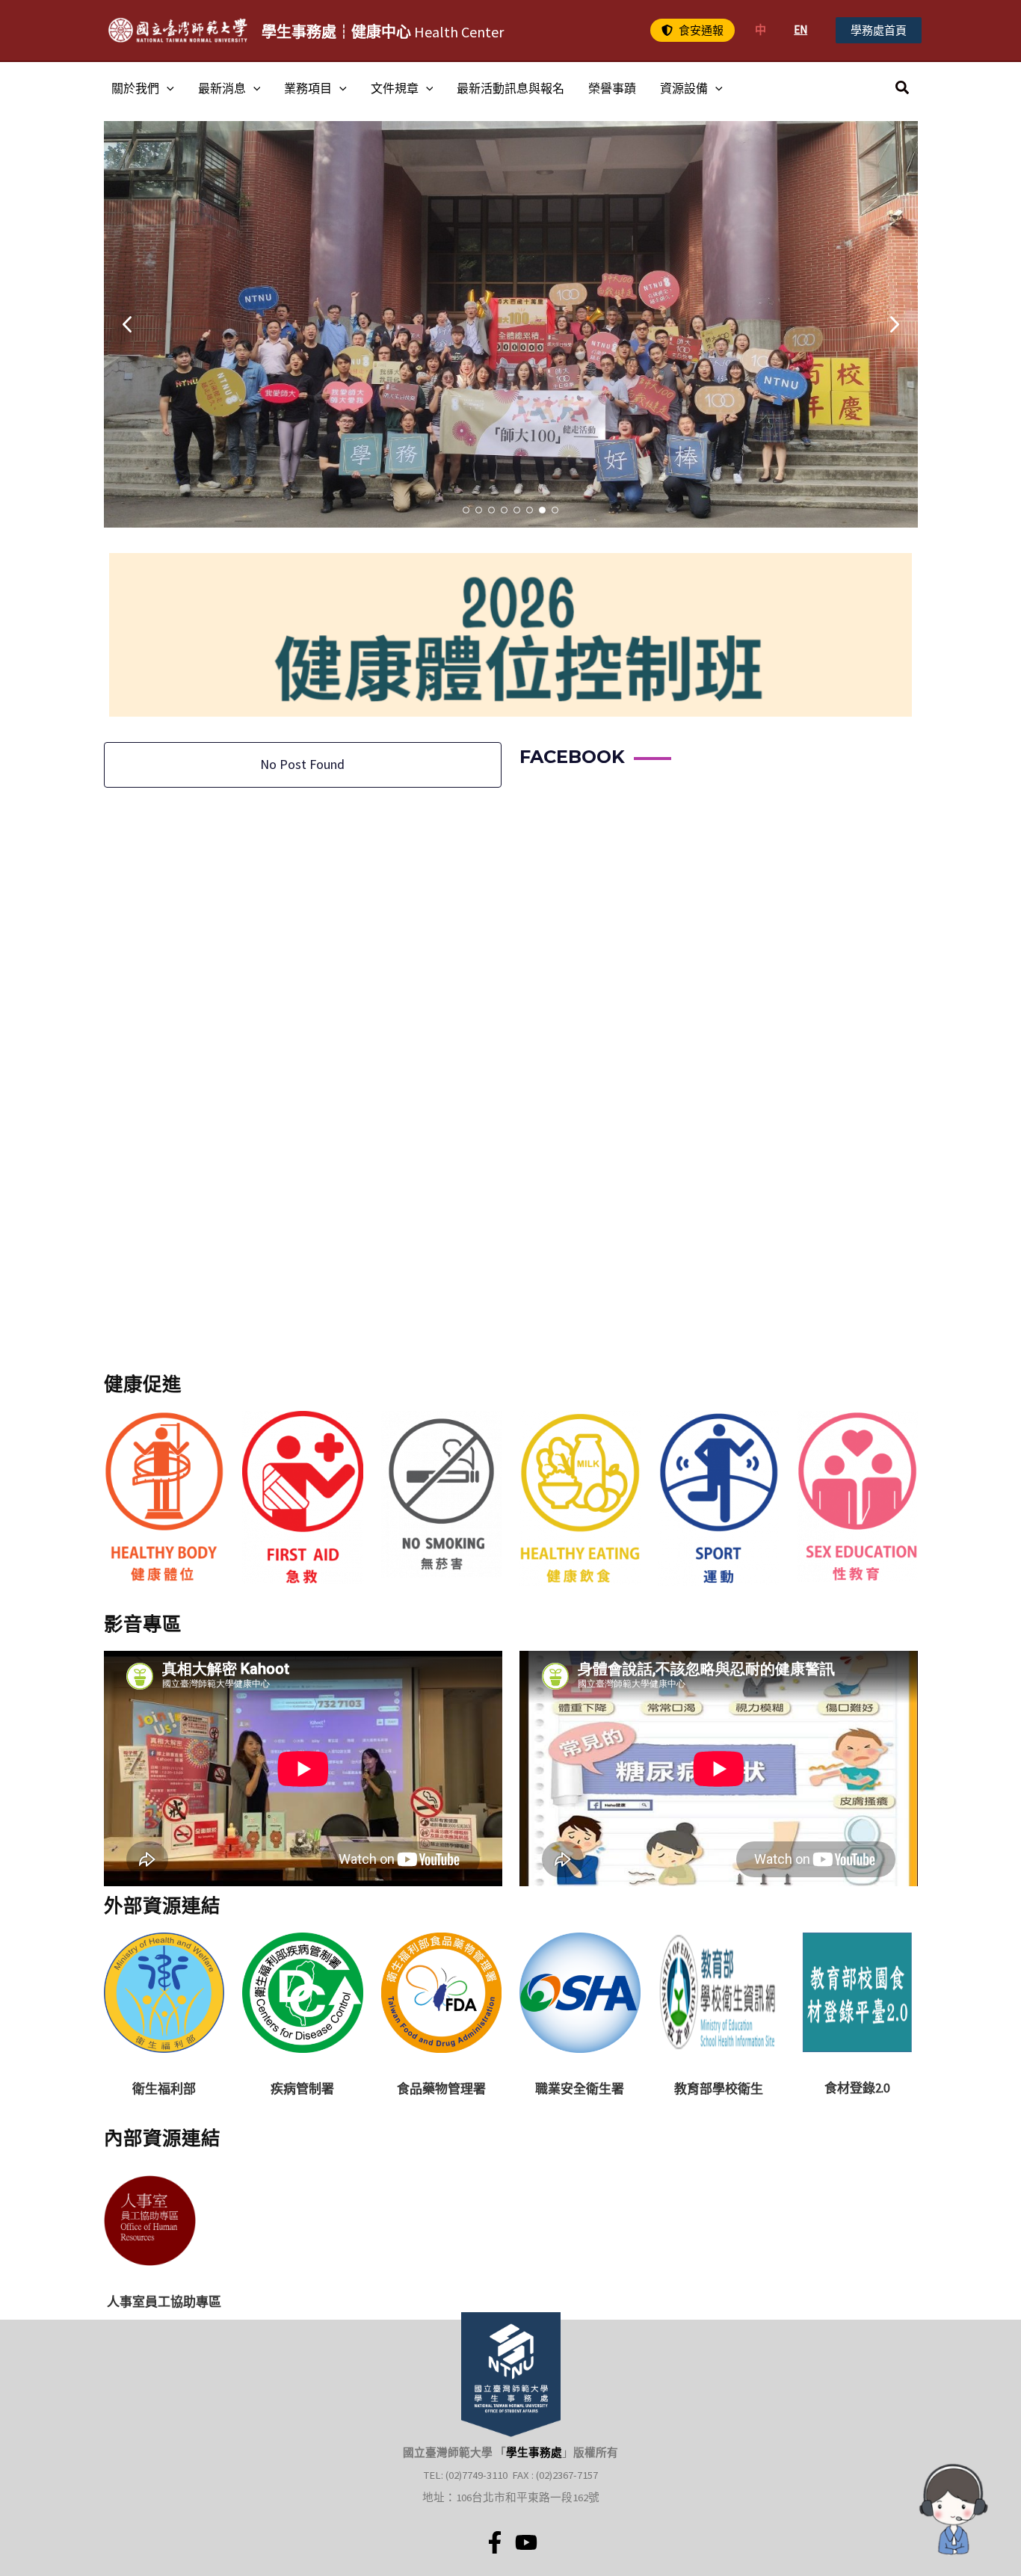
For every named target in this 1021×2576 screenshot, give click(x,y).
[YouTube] (526, 2542)
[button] (693, 30)
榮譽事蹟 (612, 88)
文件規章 (395, 88)
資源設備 (684, 88)
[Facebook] (495, 2542)
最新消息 (222, 88)
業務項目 (308, 88)
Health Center (383, 32)
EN (801, 30)
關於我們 (135, 88)
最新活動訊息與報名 (510, 88)
